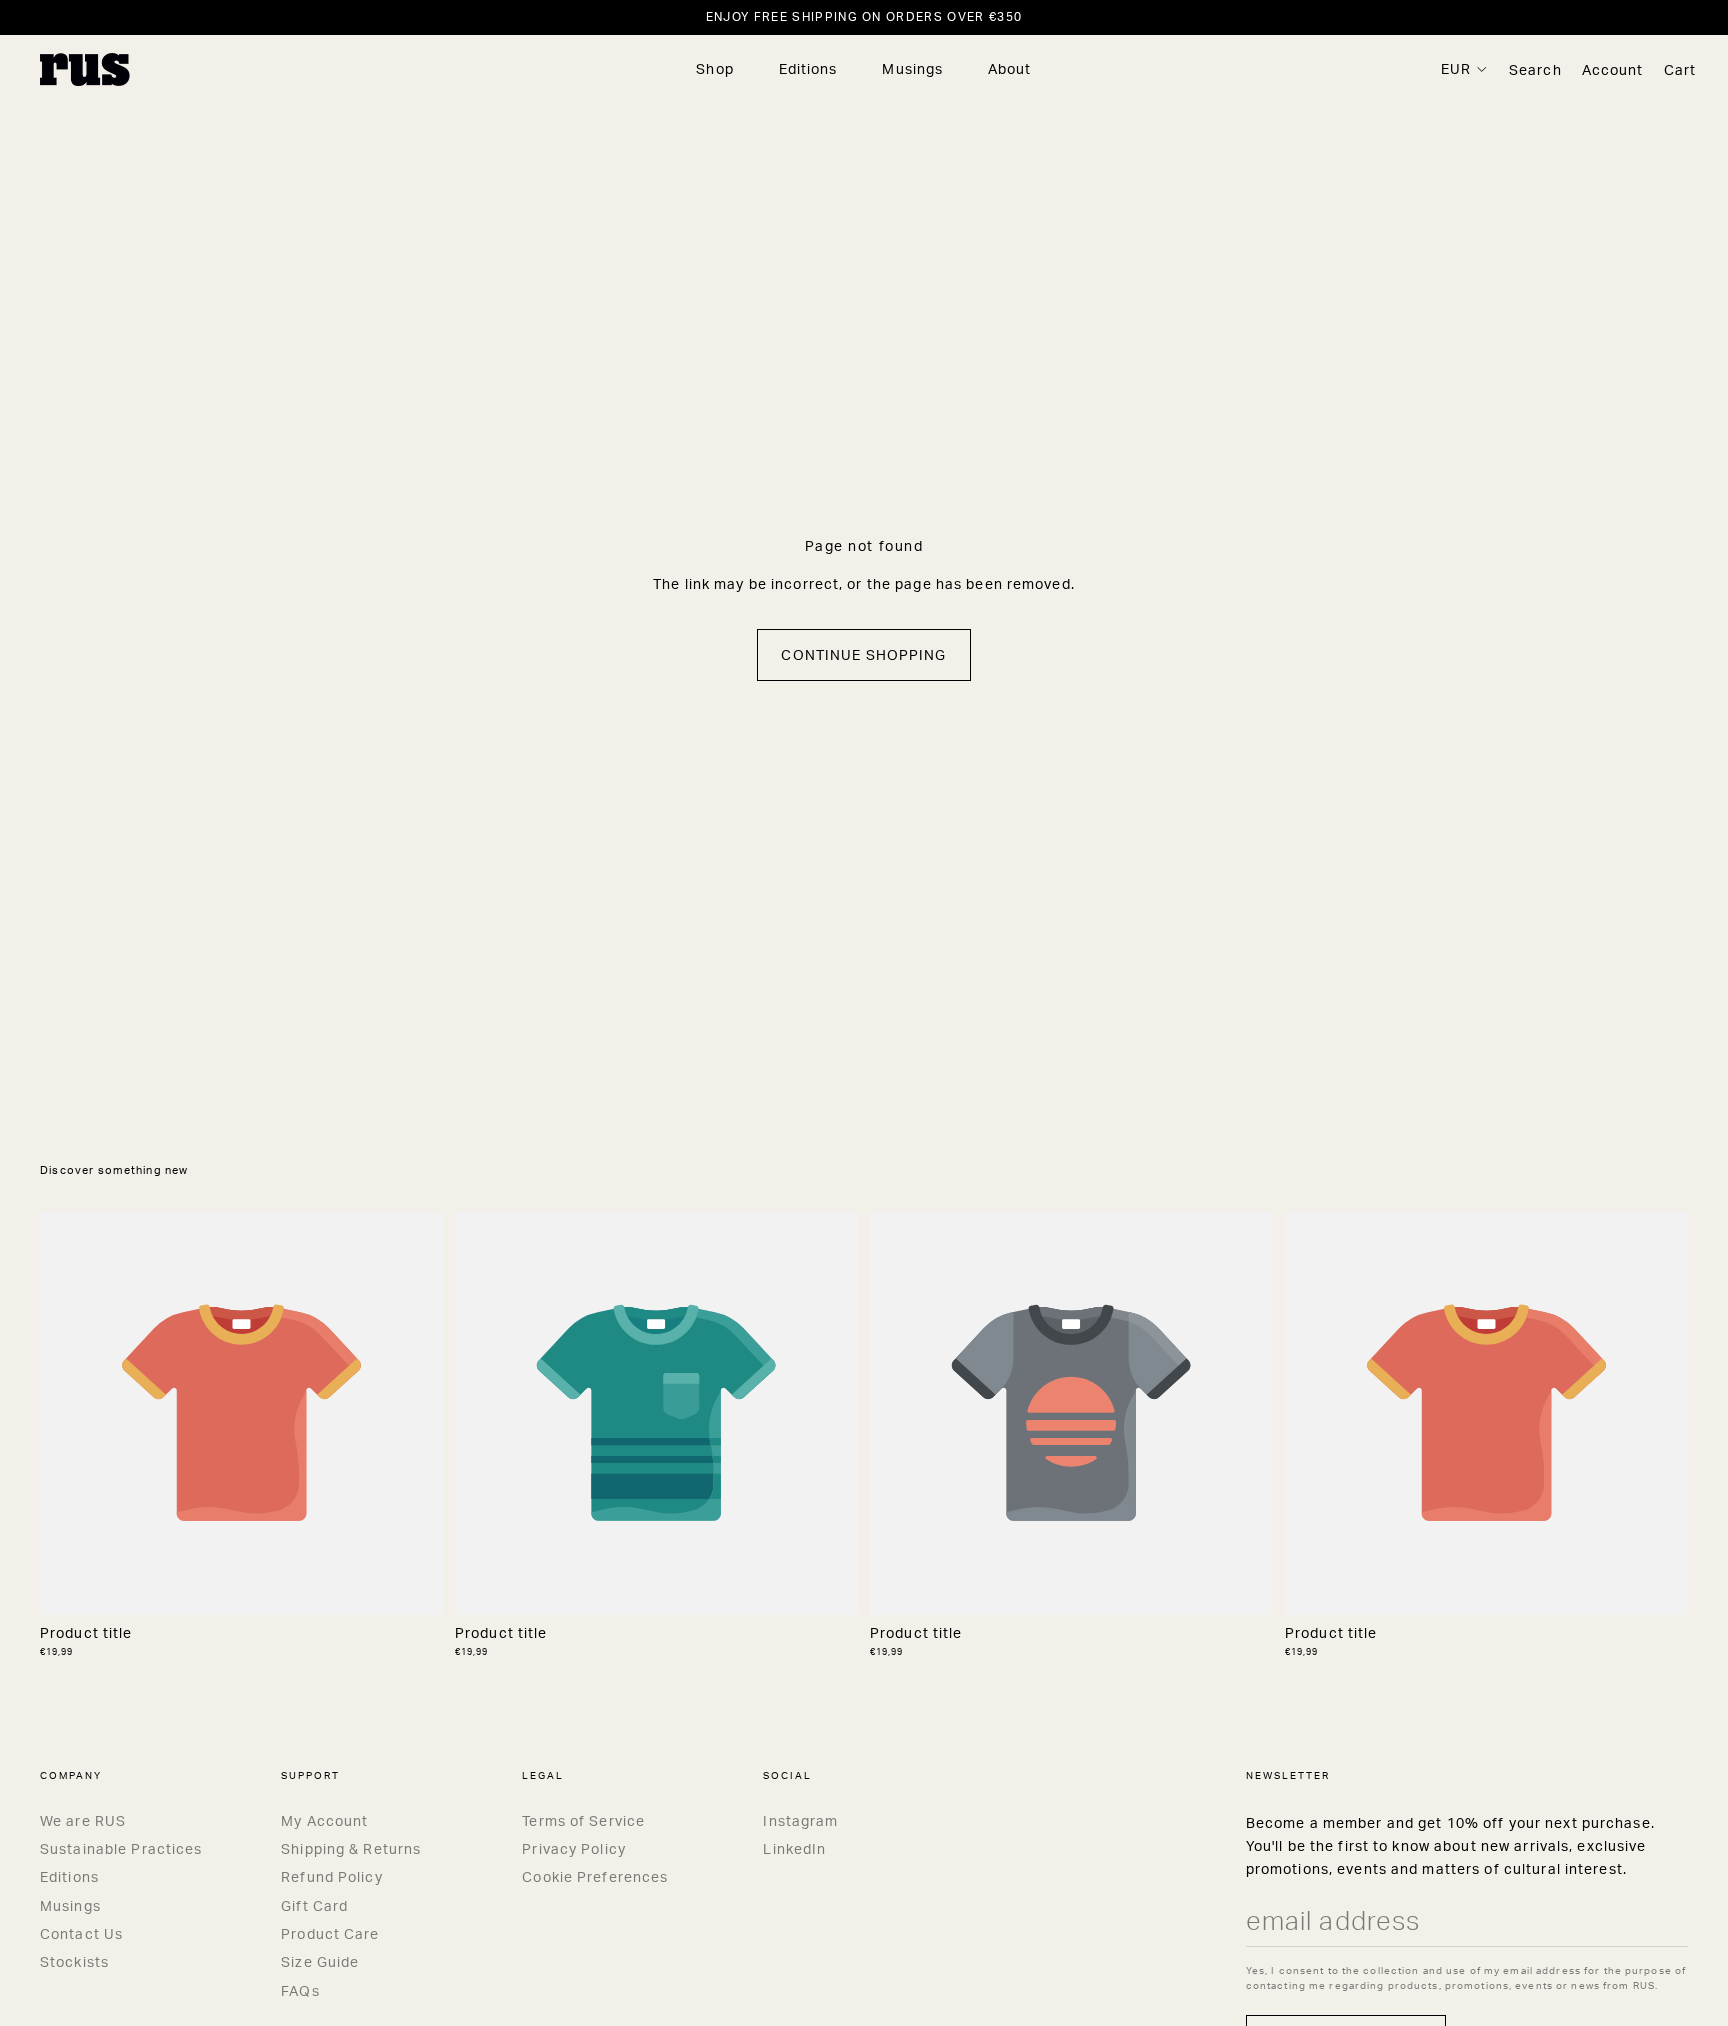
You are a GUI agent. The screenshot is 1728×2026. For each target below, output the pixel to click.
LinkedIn (794, 1848)
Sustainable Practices (121, 1848)
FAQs (300, 1990)
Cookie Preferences (595, 1876)
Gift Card (314, 1905)
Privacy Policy (574, 1848)
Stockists (74, 1961)
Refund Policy (332, 1876)
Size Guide (320, 1961)
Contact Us (81, 1933)
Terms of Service (583, 1820)
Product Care (330, 1933)
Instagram (800, 1820)
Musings (70, 1905)
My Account (324, 1820)
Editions (69, 1876)
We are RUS (83, 1820)
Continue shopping (863, 654)
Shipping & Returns (351, 1848)
